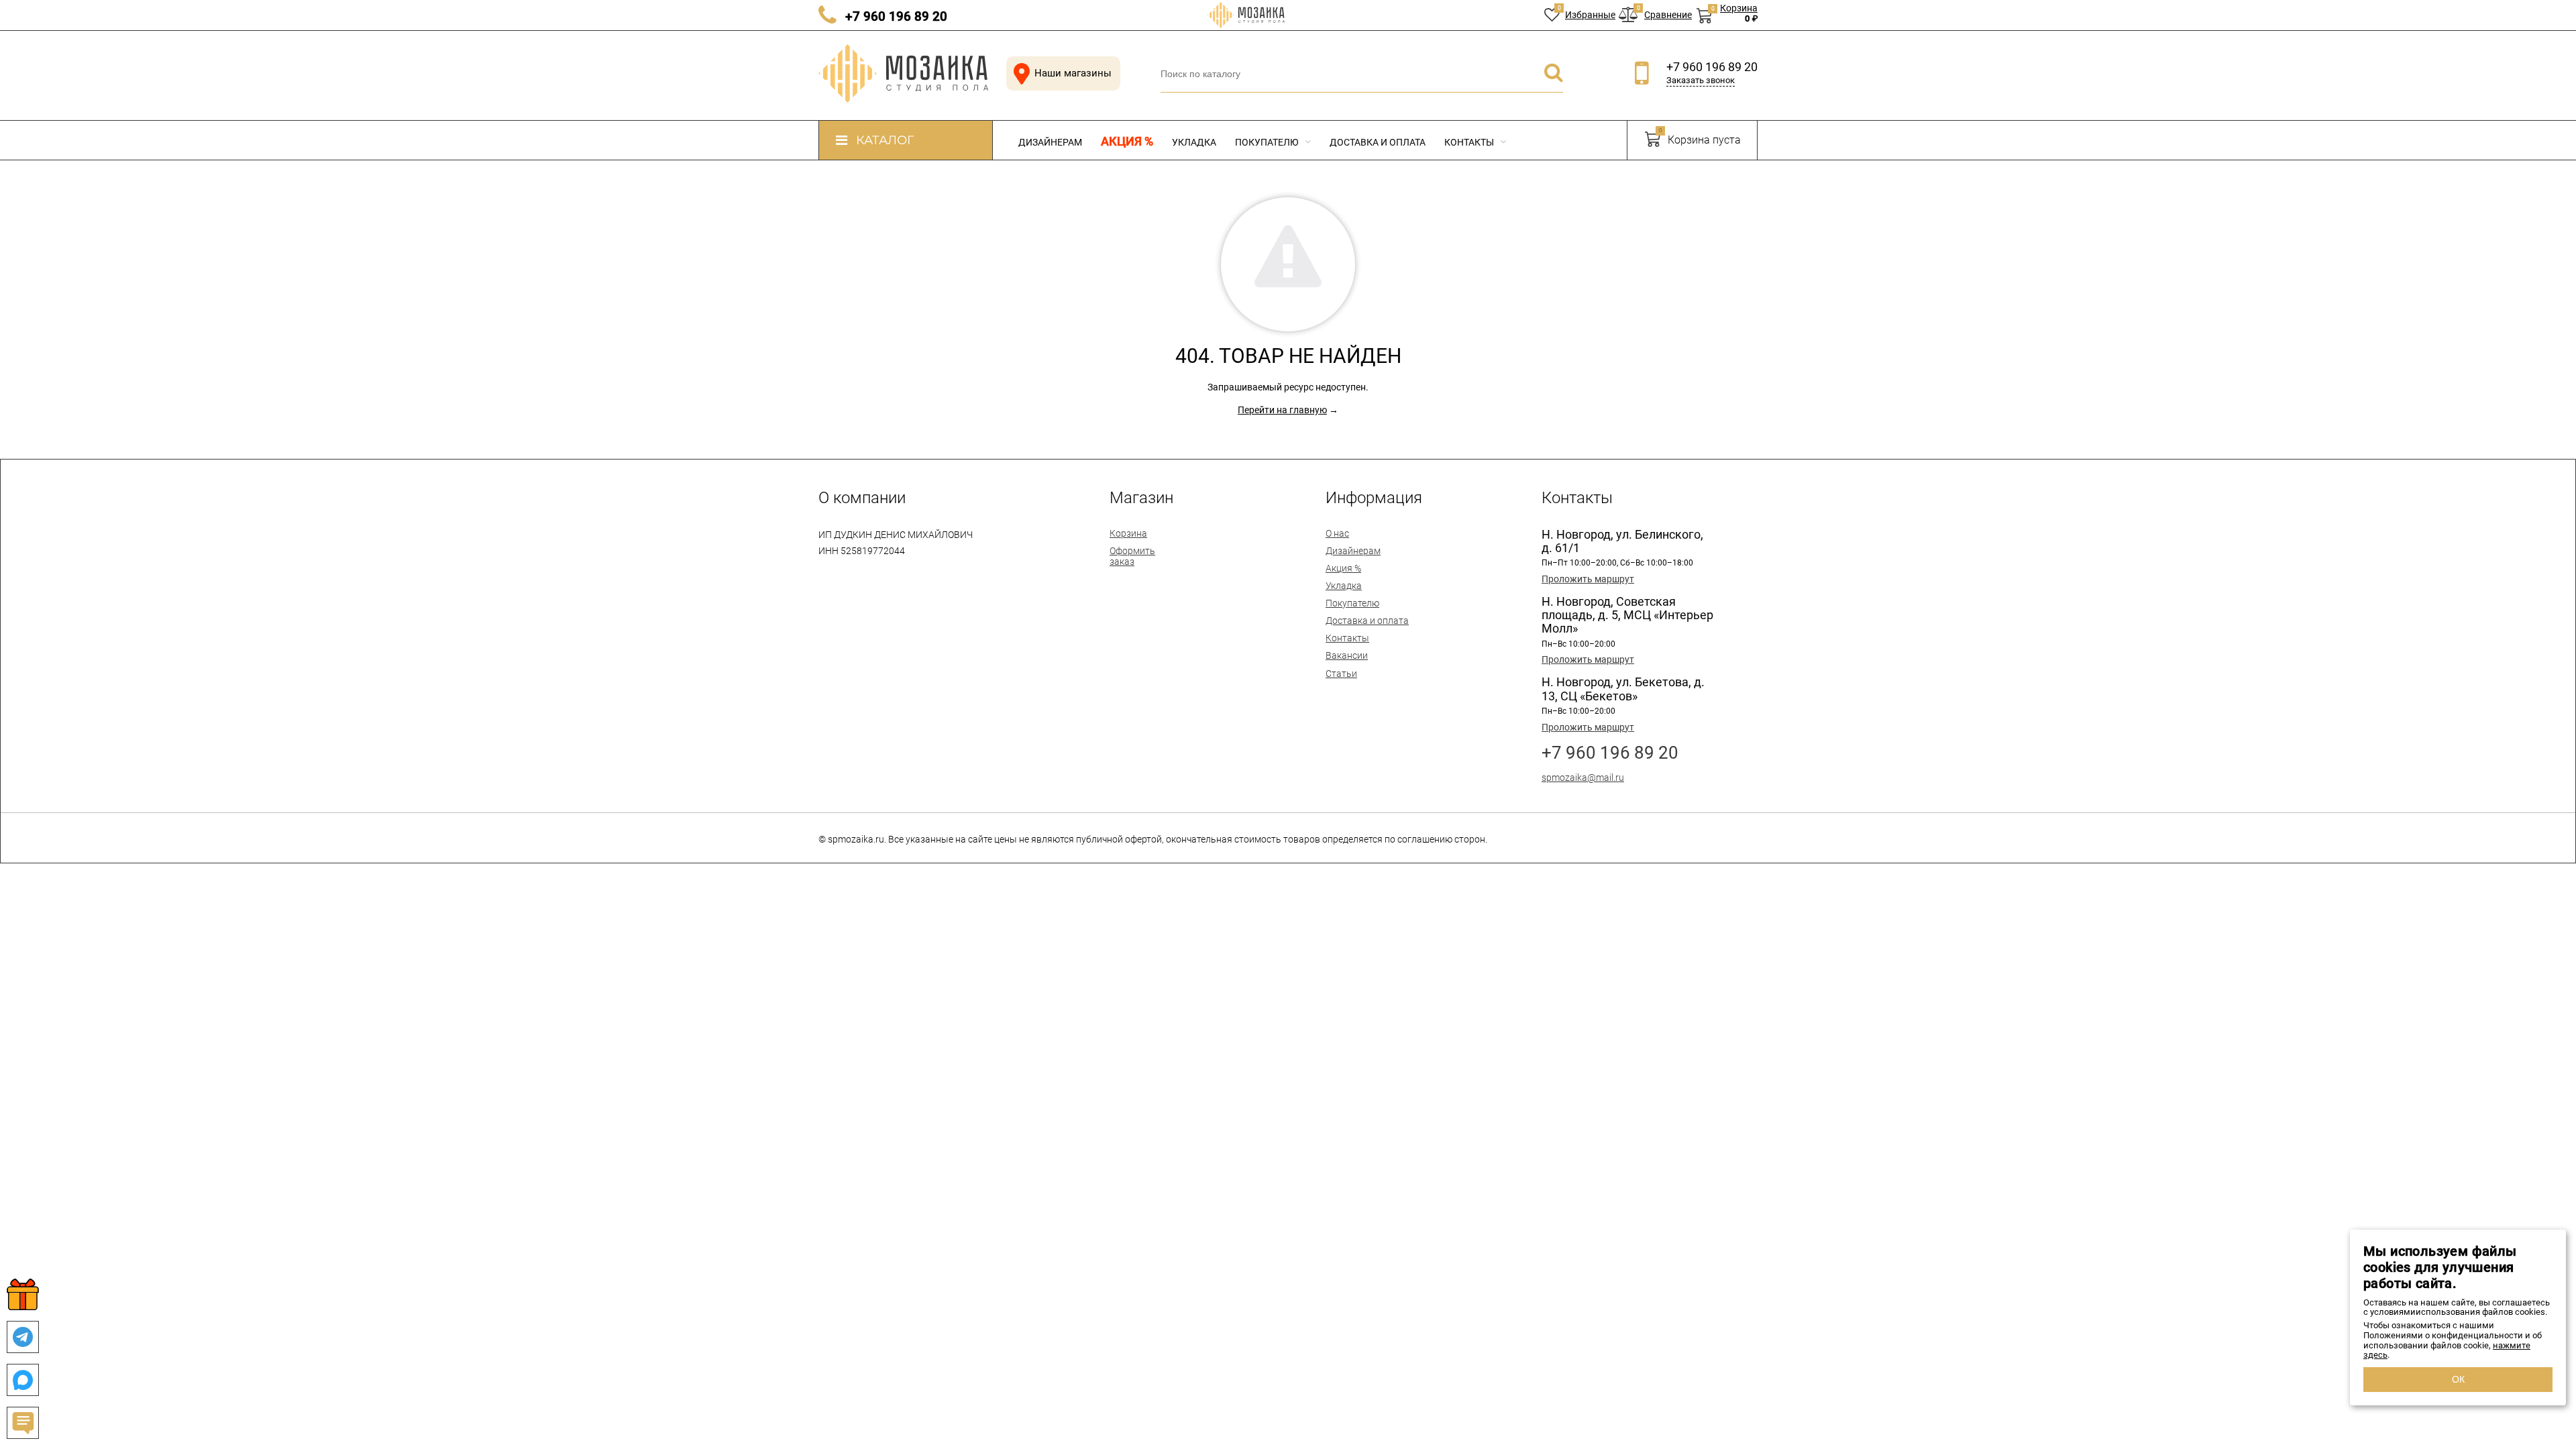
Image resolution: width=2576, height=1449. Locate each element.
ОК (2458, 1379)
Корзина (1128, 533)
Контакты (1470, 142)
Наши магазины (1073, 73)
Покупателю (1268, 142)
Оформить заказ (1132, 556)
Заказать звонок (1701, 80)
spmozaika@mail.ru (1583, 777)
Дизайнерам (1050, 142)
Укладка (1194, 142)
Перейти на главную (1282, 410)
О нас (1337, 533)
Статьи (1341, 674)
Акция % (1127, 142)
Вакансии (1347, 655)
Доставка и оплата (1378, 142)
